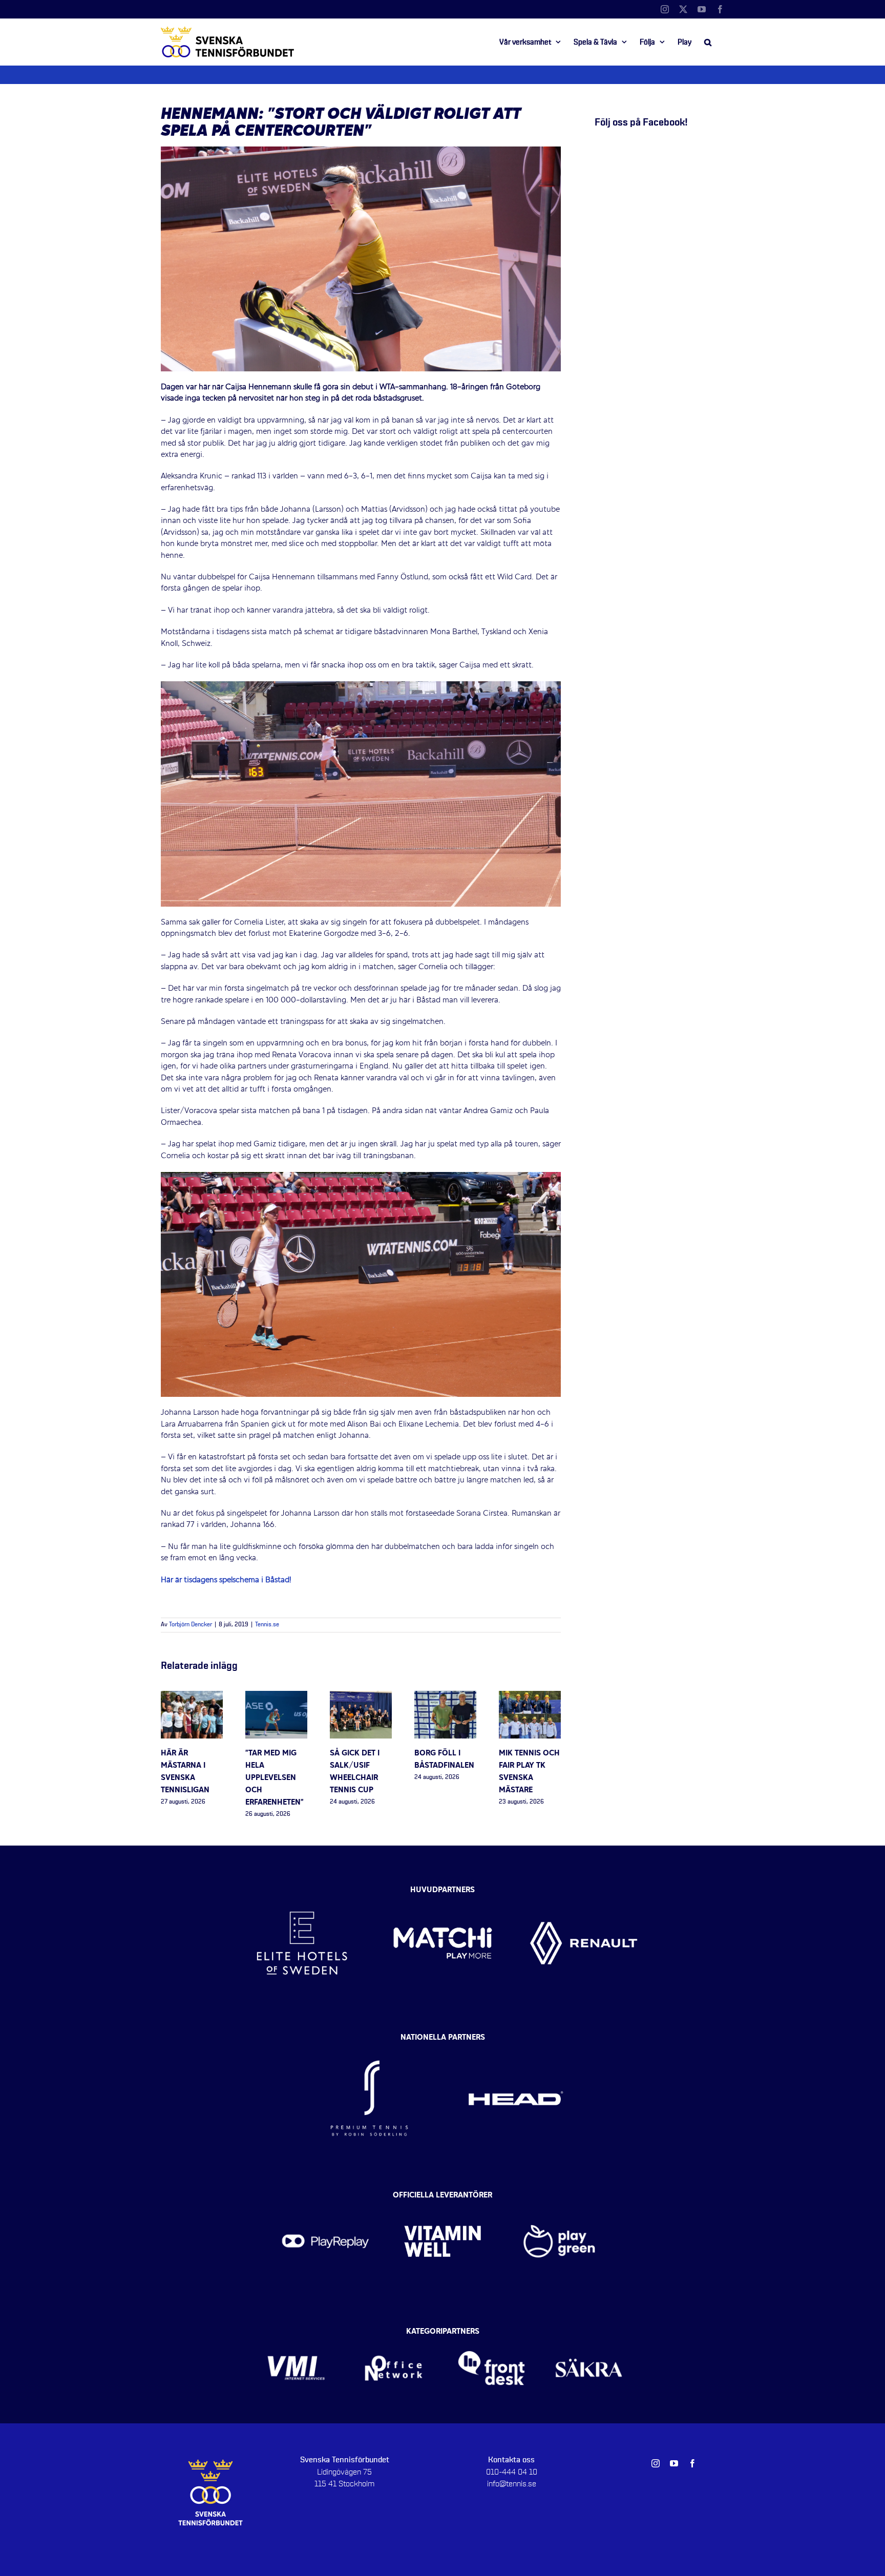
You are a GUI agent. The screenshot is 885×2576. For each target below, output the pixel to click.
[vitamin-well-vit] (443, 2198)
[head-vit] (516, 2040)
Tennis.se (267, 1625)
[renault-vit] (584, 1888)
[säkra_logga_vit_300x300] (589, 2335)
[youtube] (674, 2463)
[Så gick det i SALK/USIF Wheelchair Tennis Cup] (361, 1697)
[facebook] (692, 2463)
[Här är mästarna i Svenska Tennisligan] (192, 1697)
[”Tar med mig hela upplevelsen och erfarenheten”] (276, 1697)
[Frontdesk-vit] (491, 2335)
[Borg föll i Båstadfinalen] (445, 1697)
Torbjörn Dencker (191, 1625)
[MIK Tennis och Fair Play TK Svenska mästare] (530, 1697)
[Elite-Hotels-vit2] (302, 1888)
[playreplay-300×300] (325, 2198)
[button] (708, 42)
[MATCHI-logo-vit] (443, 1888)
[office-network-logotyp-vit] (394, 2335)
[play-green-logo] (560, 2198)
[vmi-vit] (296, 2335)
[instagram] (656, 2463)
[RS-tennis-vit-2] (369, 2040)
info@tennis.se (512, 2484)
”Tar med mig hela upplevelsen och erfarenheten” (275, 1778)
